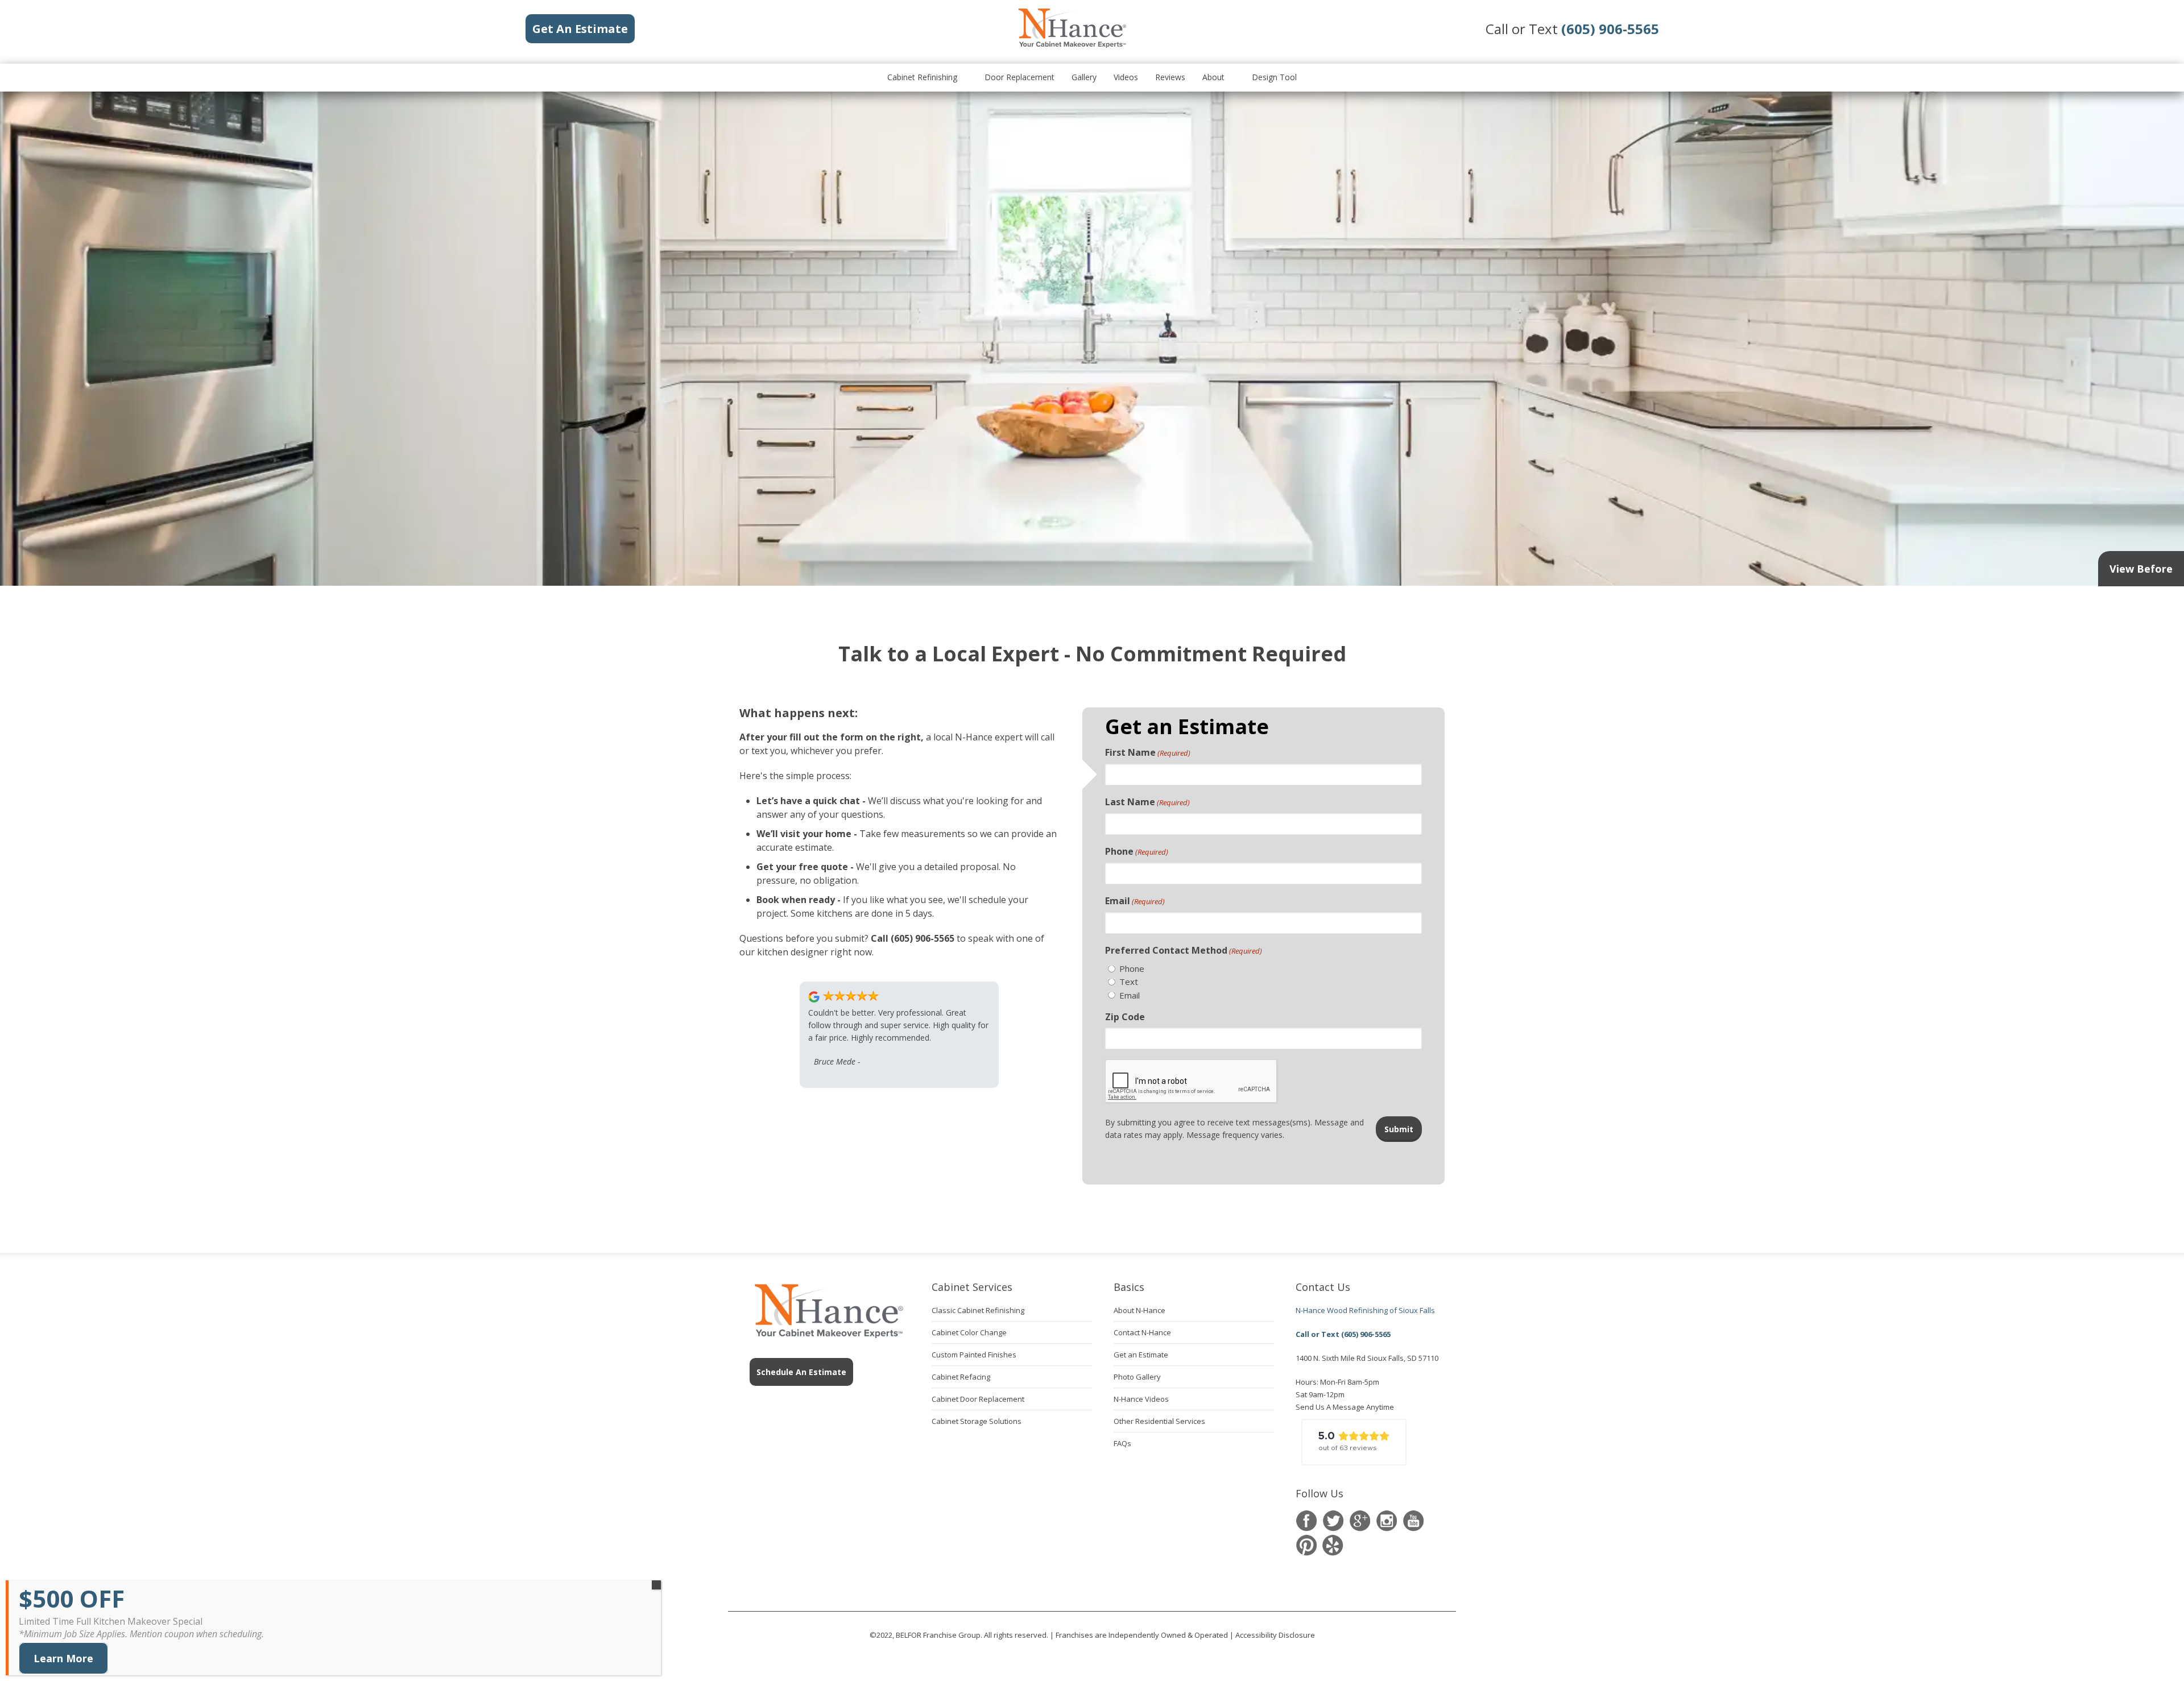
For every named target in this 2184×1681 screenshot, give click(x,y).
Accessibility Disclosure (1275, 1635)
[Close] (656, 1585)
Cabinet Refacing (961, 1377)
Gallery (1084, 77)
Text (1129, 982)
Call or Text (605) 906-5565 (1343, 1334)
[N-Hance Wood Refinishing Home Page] (1072, 45)
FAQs (1122, 1443)
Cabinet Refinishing (922, 77)
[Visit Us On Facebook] (1306, 1521)
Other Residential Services (1159, 1421)
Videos (1126, 77)
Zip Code (1125, 1017)
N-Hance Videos (1141, 1399)
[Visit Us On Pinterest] (1306, 1545)
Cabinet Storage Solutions (977, 1421)
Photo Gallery (1137, 1377)
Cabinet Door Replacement (978, 1399)
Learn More (63, 1658)
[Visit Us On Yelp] (1333, 1545)
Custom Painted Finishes (974, 1355)
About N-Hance (1139, 1310)
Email (1135, 901)
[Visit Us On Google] (1360, 1521)
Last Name (1147, 802)
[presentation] (1192, 1082)
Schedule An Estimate (801, 1372)
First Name (1148, 752)
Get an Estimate (1141, 1355)
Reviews (1170, 77)
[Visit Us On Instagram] (1386, 1521)
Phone (1137, 851)
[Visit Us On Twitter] (1333, 1521)
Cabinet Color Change (969, 1332)
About (1213, 77)
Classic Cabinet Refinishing (978, 1310)
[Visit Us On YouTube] (1413, 1521)
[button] (1354, 1442)
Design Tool (1274, 77)
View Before (2141, 569)
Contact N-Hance (1142, 1332)
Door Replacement (1019, 77)
